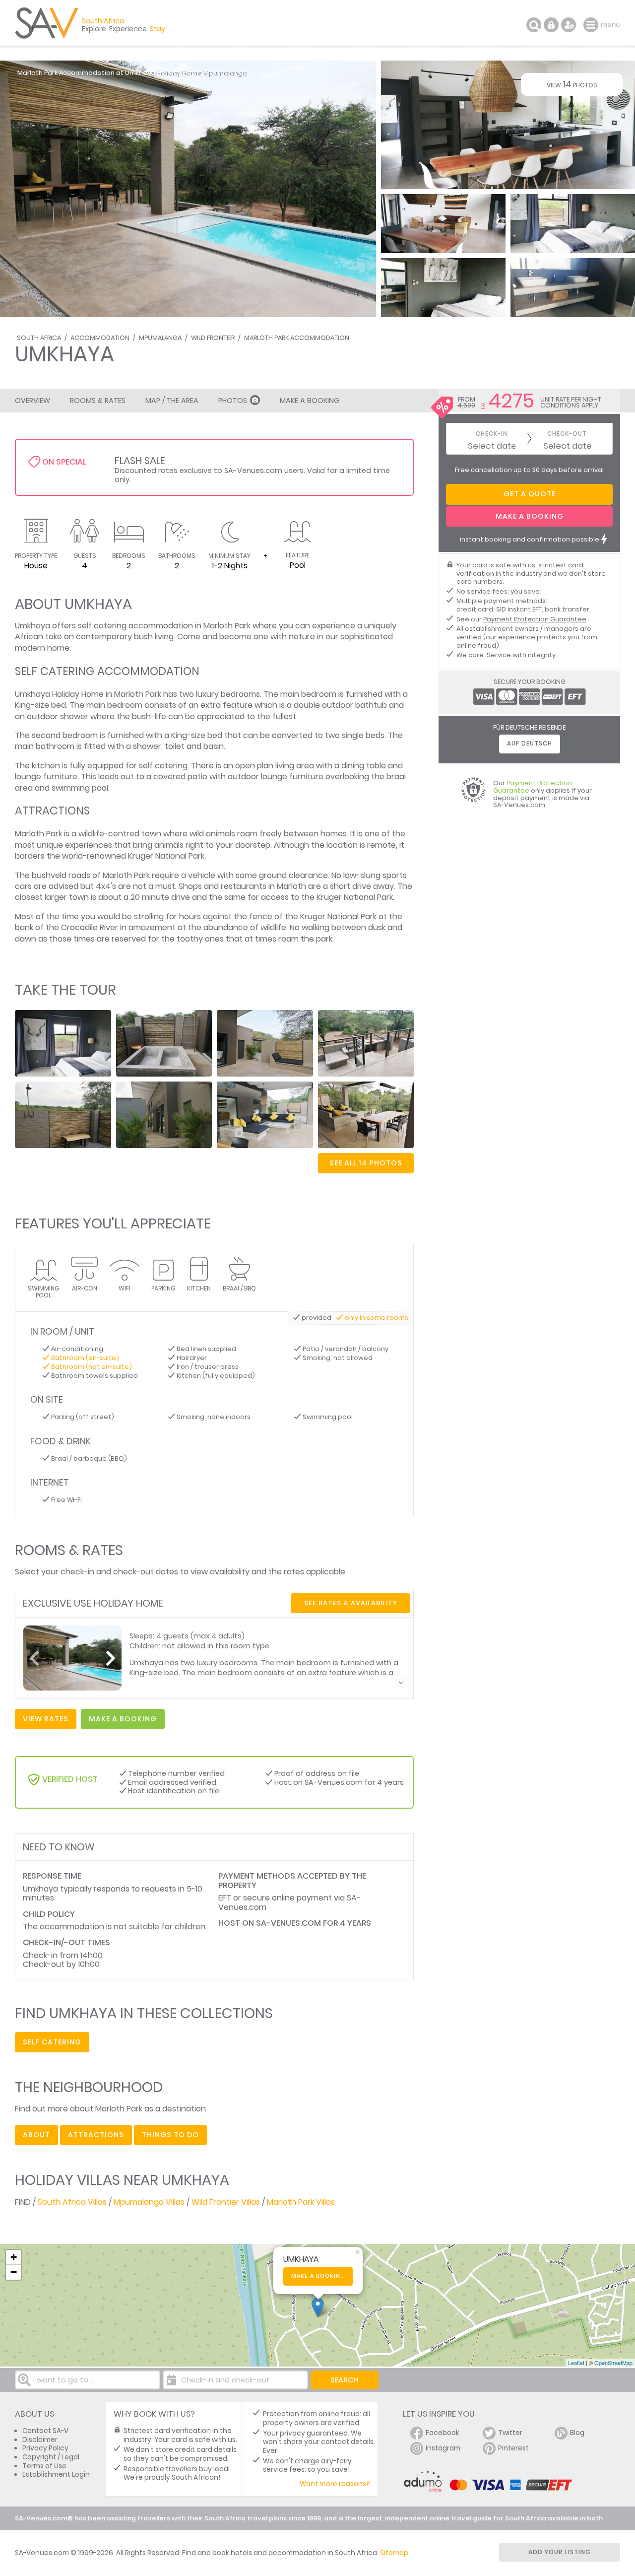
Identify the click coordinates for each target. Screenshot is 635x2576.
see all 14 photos (366, 1163)
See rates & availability (351, 1603)
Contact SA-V (45, 2431)
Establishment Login (56, 2474)
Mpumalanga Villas (149, 2202)
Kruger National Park (166, 856)
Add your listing (560, 2552)
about (36, 2135)
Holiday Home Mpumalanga (202, 73)
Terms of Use (44, 2466)
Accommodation (100, 338)
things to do (170, 2135)
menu (592, 25)
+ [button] (14, 2257)
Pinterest (513, 2448)
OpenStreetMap (613, 2363)
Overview (32, 401)
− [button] (14, 2272)
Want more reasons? (335, 2484)
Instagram (443, 2448)
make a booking (123, 1719)
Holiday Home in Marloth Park (107, 694)
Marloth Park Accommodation (297, 338)
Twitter (510, 2433)
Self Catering (52, 2042)
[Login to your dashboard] (551, 25)
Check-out (567, 434)
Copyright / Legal (51, 2457)
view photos (572, 84)
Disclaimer (40, 2440)
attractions (96, 2135)
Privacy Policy (45, 2448)
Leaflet (576, 2363)
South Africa (39, 338)
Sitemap (394, 2553)
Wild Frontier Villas (226, 2202)
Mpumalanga (160, 338)
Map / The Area (172, 401)
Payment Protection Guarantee (535, 619)
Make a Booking (310, 401)
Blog (577, 2433)
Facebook (443, 2433)
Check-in (492, 434)
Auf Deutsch (530, 744)
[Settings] (569, 25)
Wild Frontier (213, 338)
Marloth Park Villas (301, 2202)
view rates (46, 1719)
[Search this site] (534, 25)
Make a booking (318, 2276)
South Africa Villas (72, 2202)
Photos (233, 401)
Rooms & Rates (98, 401)
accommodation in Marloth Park (190, 626)
